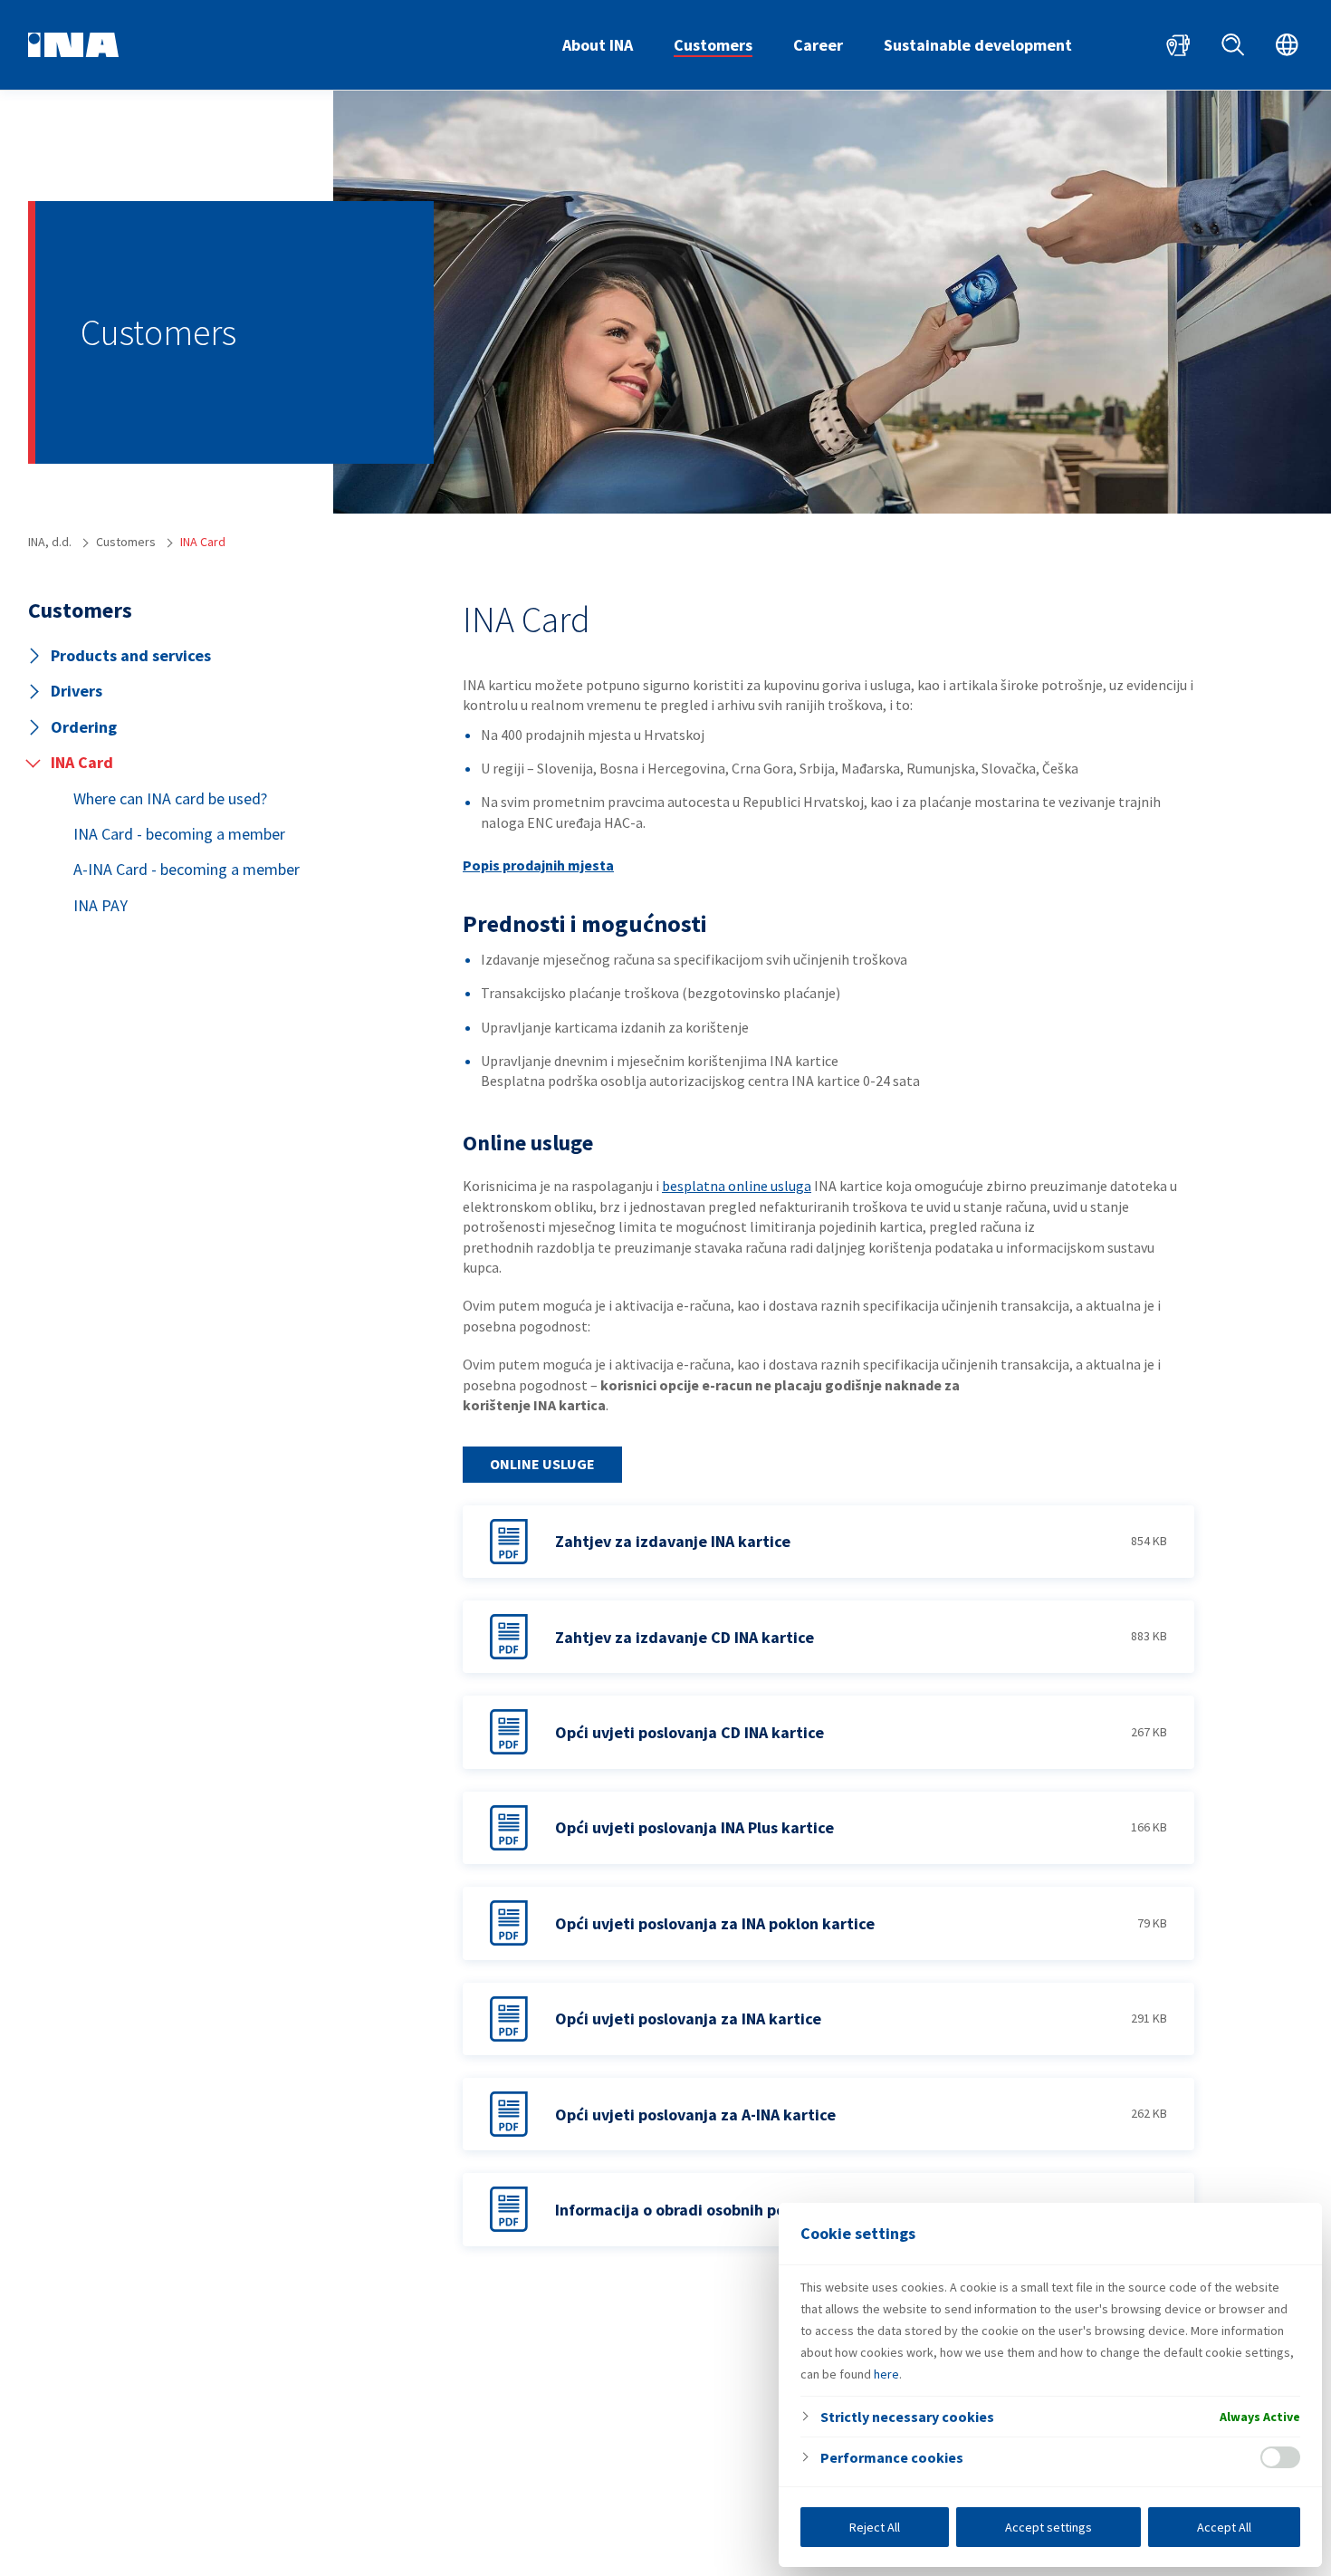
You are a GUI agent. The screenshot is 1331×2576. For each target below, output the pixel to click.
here (886, 2374)
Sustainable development (978, 45)
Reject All (875, 2527)
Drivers (77, 691)
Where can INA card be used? (170, 798)
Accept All (1224, 2527)
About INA (598, 45)
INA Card (82, 762)
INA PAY (101, 905)
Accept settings (1049, 2527)
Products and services (131, 655)
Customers (713, 45)
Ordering (84, 727)
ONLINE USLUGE (542, 1464)
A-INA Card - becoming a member (187, 869)
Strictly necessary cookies (907, 2417)
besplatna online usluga (737, 1186)
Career (818, 45)
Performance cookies (892, 2457)
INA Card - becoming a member (179, 834)
